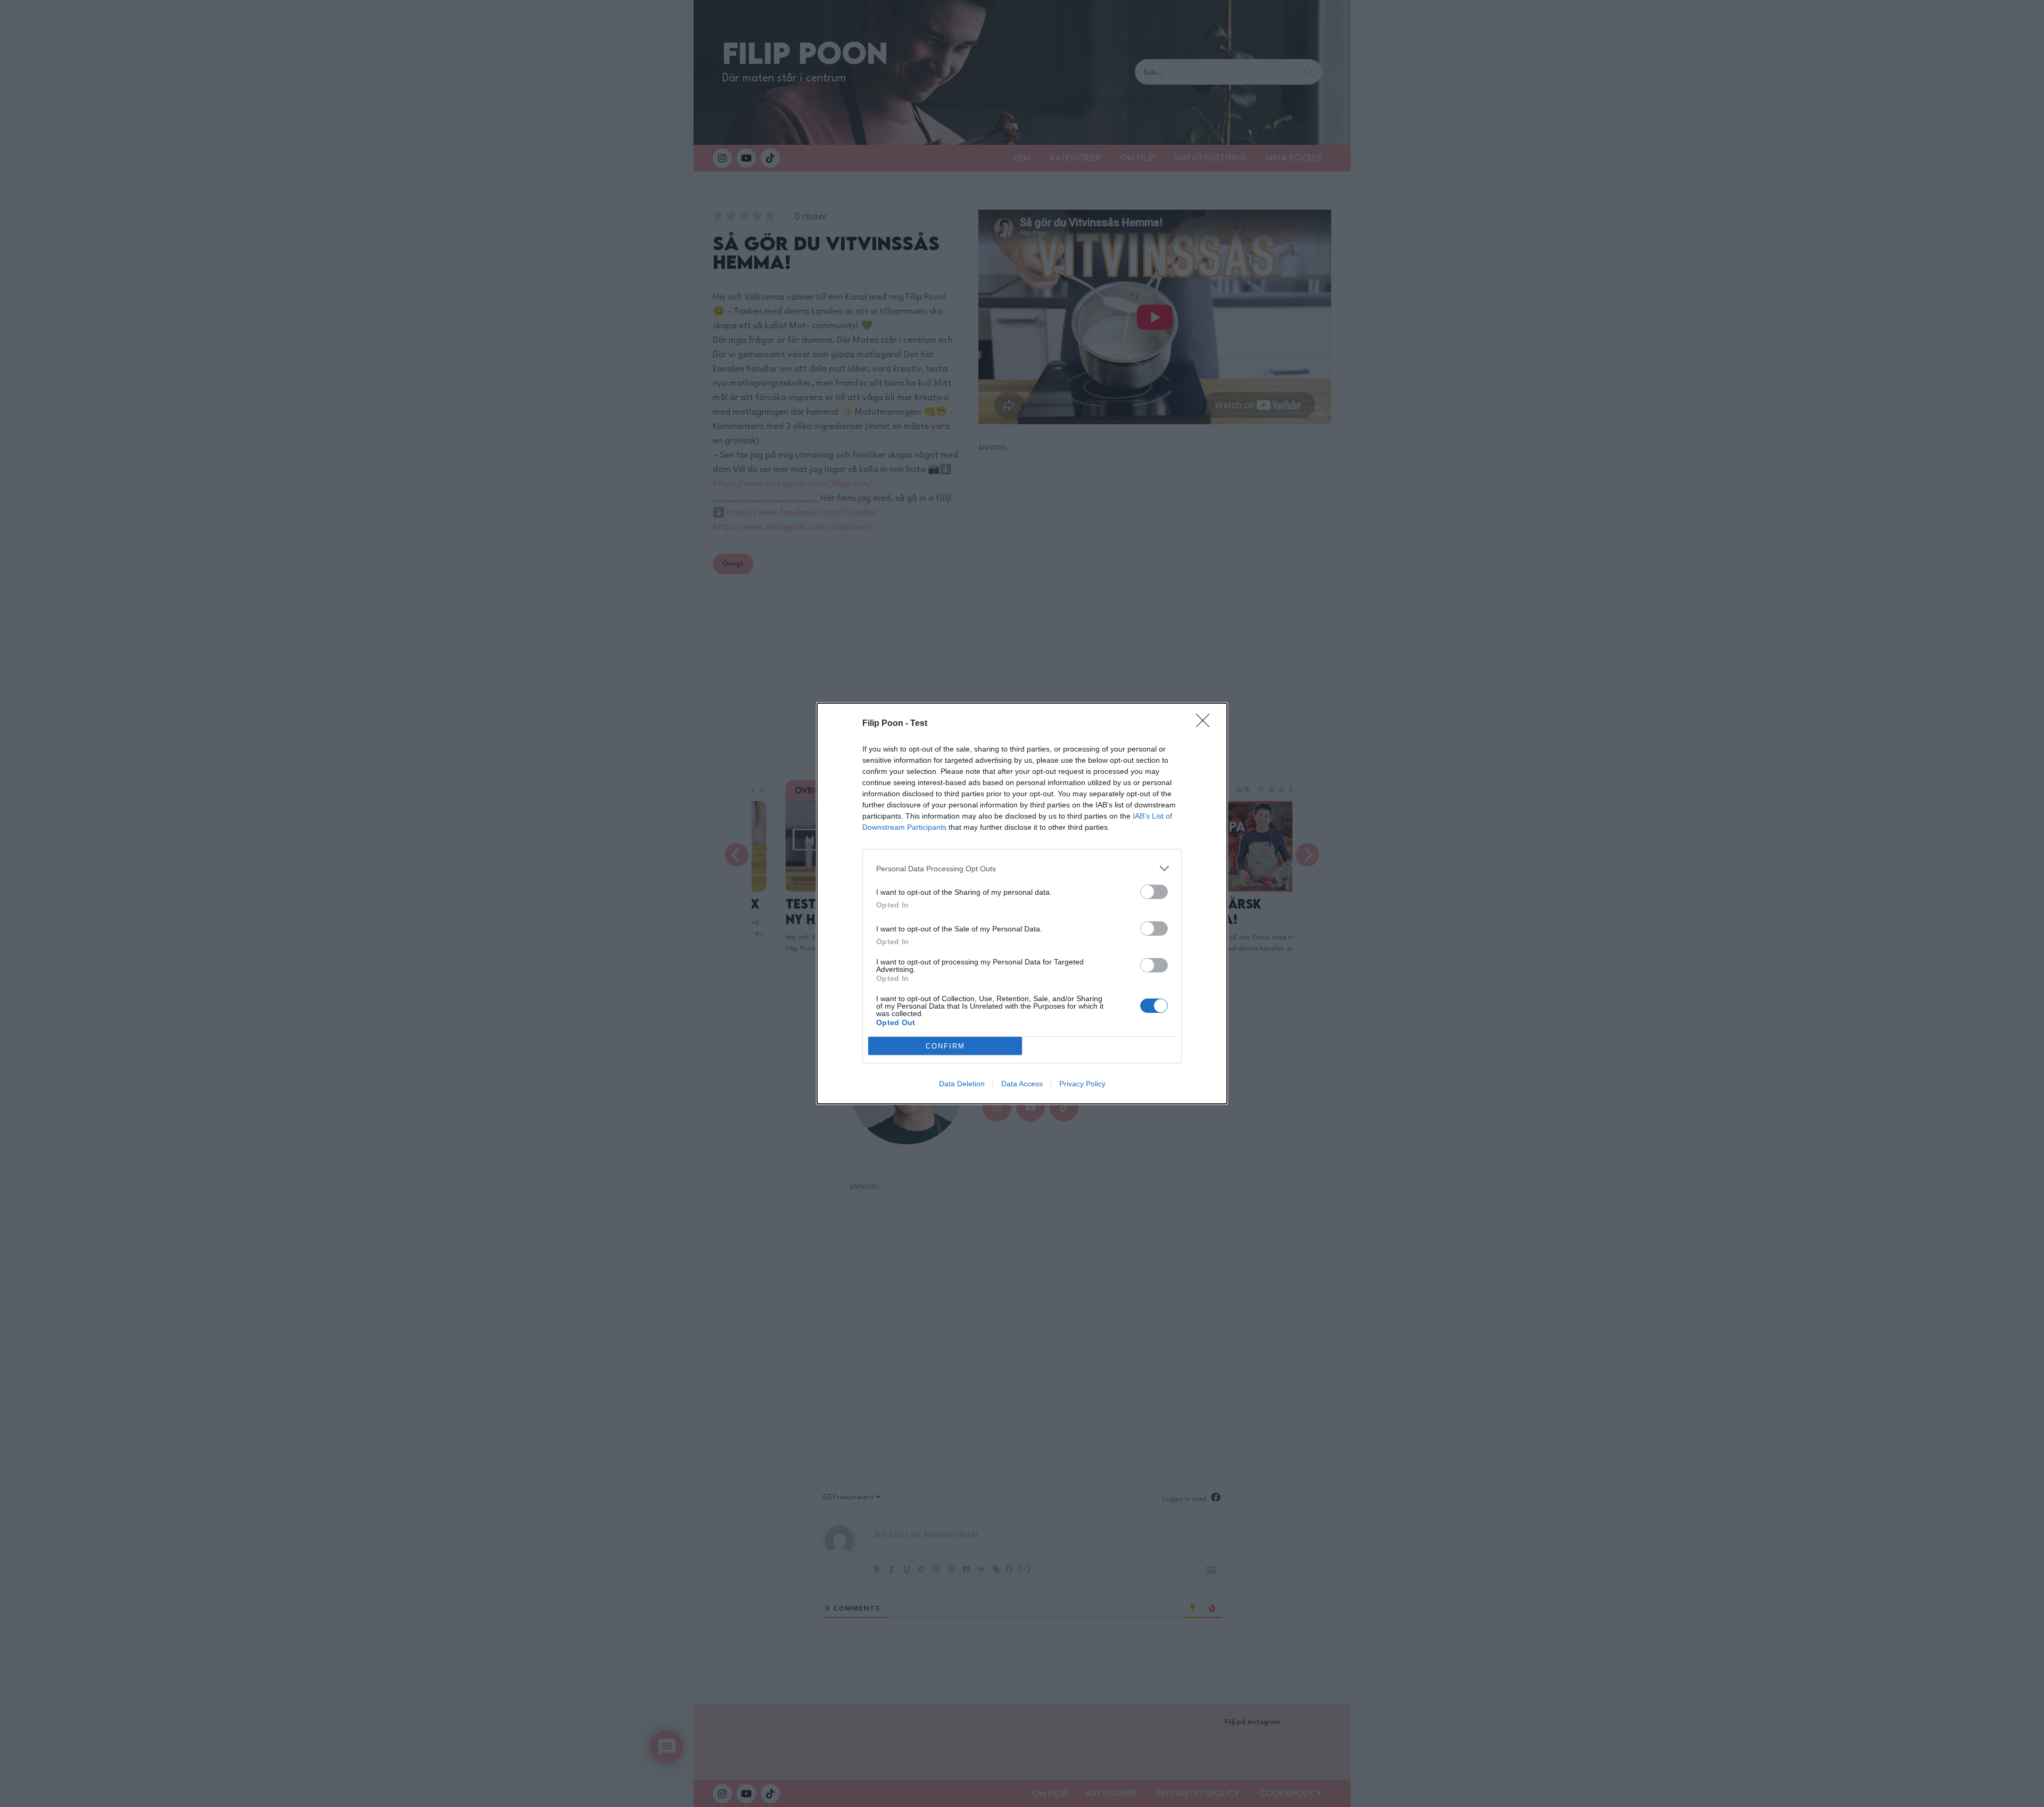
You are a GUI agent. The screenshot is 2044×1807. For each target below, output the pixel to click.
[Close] (1206, 724)
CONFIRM (945, 1046)
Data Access (1022, 1084)
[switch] (1154, 892)
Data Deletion (962, 1084)
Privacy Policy (1082, 1084)
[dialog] (1022, 903)
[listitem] (1022, 868)
